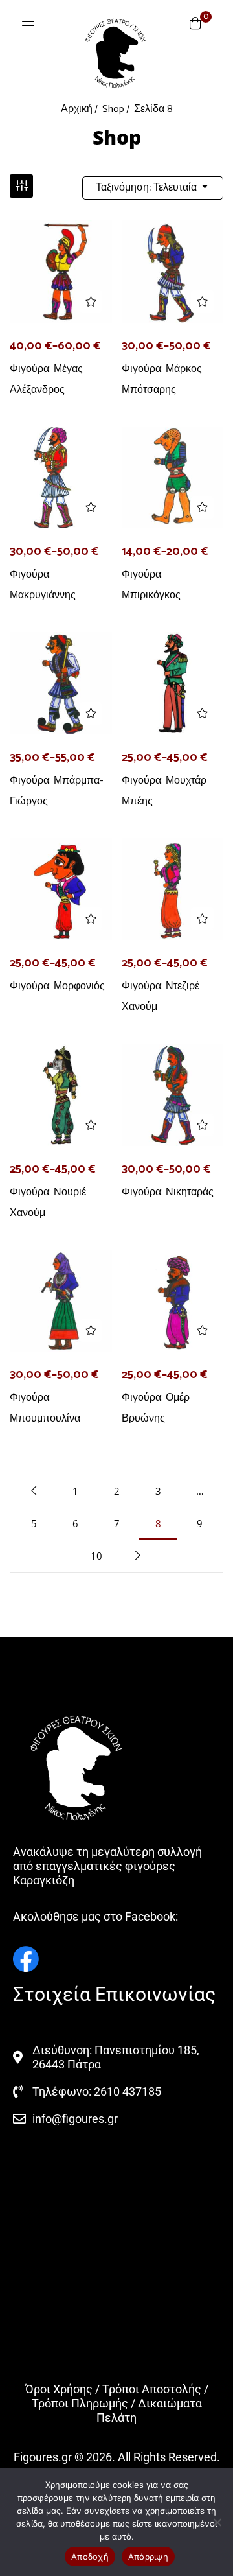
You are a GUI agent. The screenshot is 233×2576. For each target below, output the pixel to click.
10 (96, 1556)
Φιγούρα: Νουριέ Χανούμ (48, 1202)
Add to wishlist (91, 302)
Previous (34, 1491)
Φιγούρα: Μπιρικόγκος (151, 584)
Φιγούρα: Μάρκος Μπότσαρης (162, 379)
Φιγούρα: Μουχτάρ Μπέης (164, 790)
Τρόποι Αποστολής (152, 2389)
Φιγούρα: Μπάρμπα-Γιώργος (57, 790)
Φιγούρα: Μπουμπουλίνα (45, 1408)
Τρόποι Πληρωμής (80, 2403)
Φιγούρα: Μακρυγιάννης (43, 584)
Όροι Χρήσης (59, 2389)
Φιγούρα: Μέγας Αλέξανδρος (46, 379)
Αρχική (77, 109)
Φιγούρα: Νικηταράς (168, 1192)
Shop (113, 109)
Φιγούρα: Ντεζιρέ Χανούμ (161, 996)
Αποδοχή (90, 2557)
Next (137, 1556)
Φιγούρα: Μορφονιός (57, 986)
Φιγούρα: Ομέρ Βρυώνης (156, 1408)
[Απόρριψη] (217, 2522)
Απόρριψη (148, 2557)
